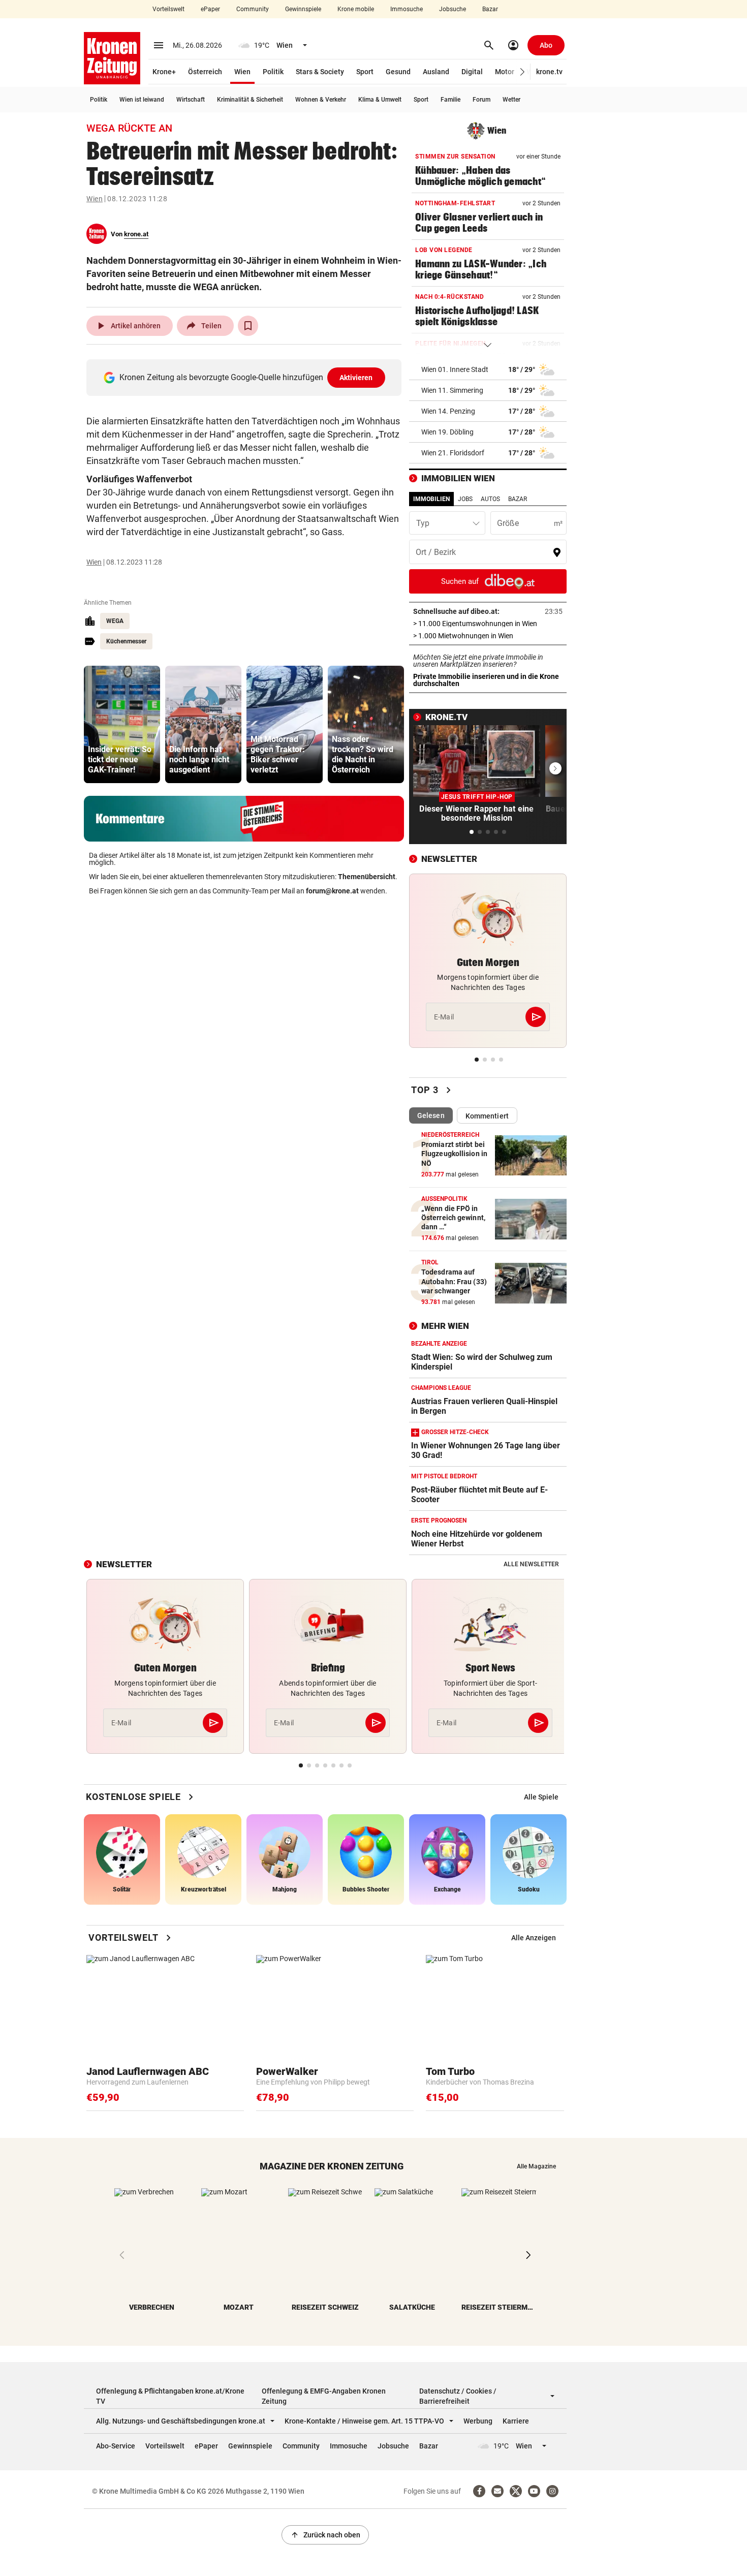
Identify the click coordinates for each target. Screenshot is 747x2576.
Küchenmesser (126, 641)
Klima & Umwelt (380, 100)
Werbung (478, 2421)
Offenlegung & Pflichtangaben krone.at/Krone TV (170, 2396)
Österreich (205, 72)
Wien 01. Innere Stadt (455, 369)
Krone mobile (356, 9)
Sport (365, 72)
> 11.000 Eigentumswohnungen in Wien (488, 624)
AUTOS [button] (490, 499)
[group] (122, 724)
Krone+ (164, 72)
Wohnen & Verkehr (321, 100)
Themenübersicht (367, 877)
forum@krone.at (332, 891)
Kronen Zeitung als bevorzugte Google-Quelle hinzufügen (246, 377)
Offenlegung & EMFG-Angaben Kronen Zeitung (324, 2396)
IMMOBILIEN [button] (431, 499)
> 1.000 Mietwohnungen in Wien (488, 636)
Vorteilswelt (168, 9)
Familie (450, 100)
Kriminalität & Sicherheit (250, 100)
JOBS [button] (465, 499)
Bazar (490, 9)
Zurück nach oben (325, 2535)
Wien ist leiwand (142, 100)
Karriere (516, 2421)
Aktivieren (356, 378)
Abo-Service (116, 2446)
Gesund (398, 72)
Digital (472, 72)
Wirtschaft (191, 100)
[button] (523, 72)
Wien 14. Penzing (448, 411)
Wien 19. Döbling (447, 432)
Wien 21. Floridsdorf (453, 453)
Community (253, 9)
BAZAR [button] (518, 499)
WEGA (115, 621)
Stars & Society (320, 72)
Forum (481, 100)
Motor (505, 72)
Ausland (436, 72)
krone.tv (549, 72)
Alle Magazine (536, 2166)
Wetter (511, 100)
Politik (273, 72)
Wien (242, 72)
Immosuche (407, 9)
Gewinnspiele (303, 9)
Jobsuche (453, 9)
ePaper (210, 9)
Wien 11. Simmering (452, 390)
